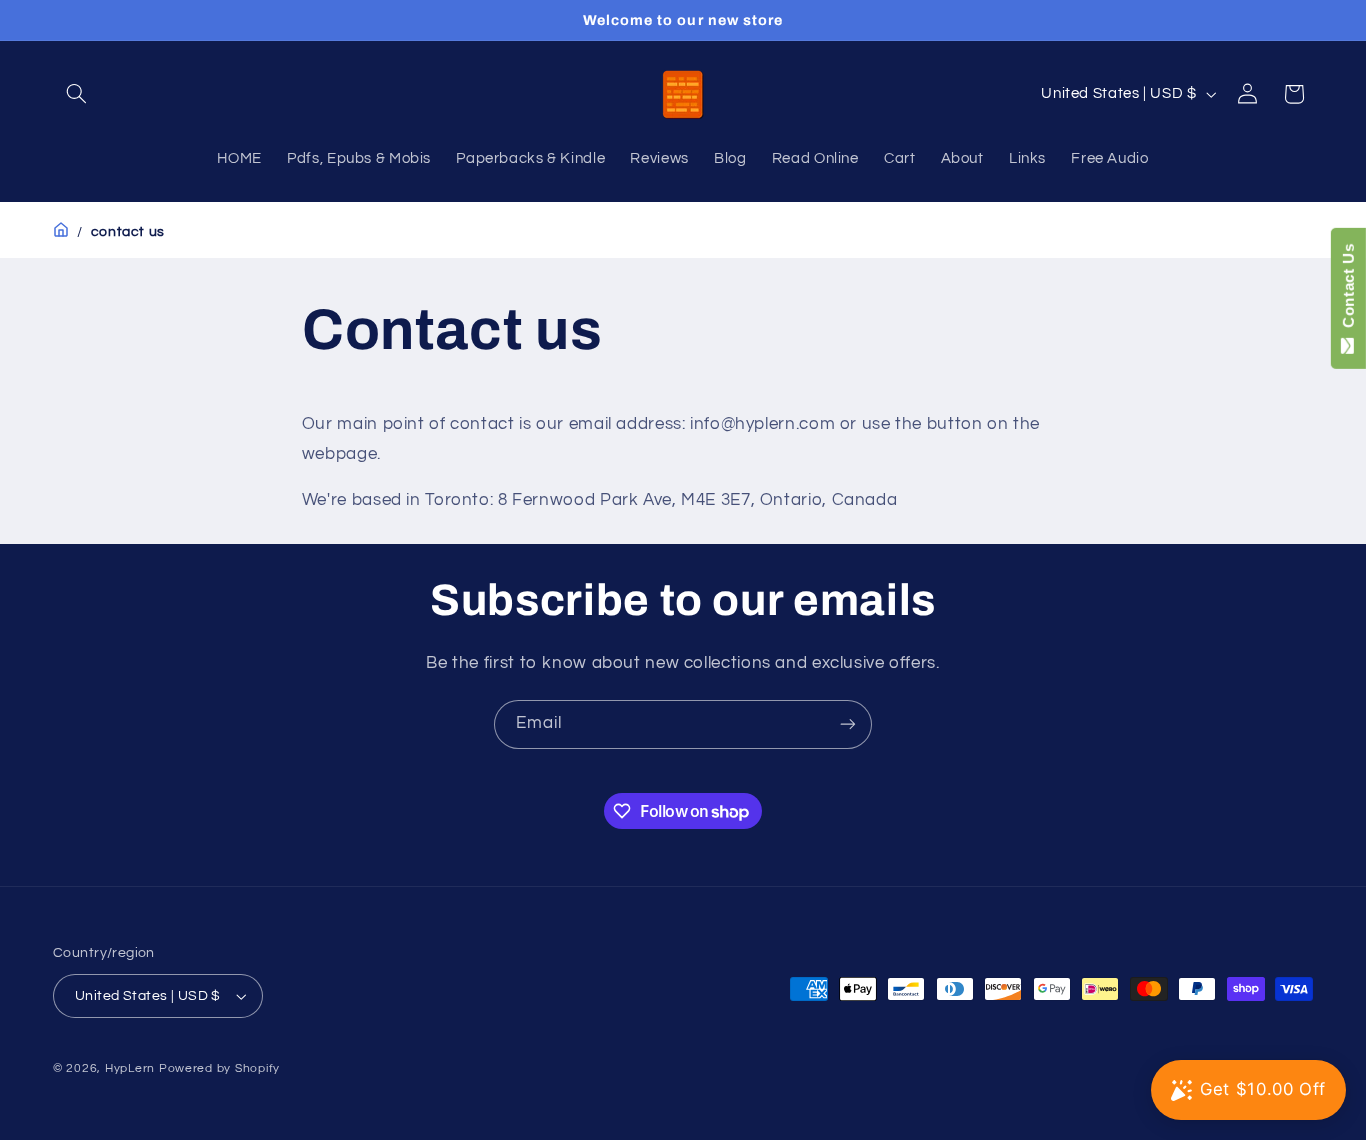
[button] (76, 94)
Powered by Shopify (219, 1068)
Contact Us (1348, 290)
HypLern (130, 1068)
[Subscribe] (848, 724)
